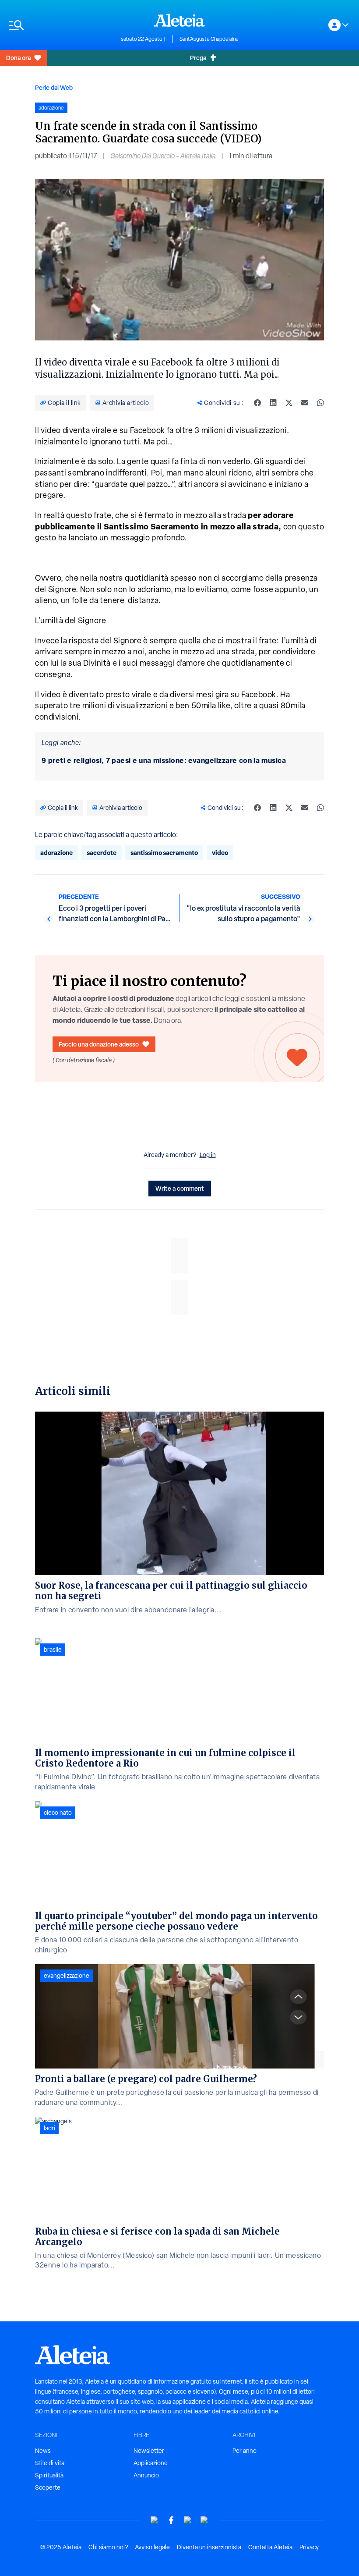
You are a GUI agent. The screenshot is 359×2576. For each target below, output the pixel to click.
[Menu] (60, 25)
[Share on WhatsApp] (320, 403)
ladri (49, 2128)
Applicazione (151, 2463)
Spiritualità (49, 2475)
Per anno (245, 2451)
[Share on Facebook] (257, 403)
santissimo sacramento (164, 853)
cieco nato (58, 1813)
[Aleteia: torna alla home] (179, 20)
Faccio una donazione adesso (99, 1044)
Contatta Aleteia (270, 2547)
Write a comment (180, 1188)
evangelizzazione (67, 1976)
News (43, 2451)
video (220, 853)
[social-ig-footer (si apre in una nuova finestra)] (204, 2520)
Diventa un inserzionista (209, 2547)
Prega (198, 58)
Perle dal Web (54, 87)
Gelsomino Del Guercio (143, 156)
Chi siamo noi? (108, 2547)
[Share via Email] (305, 403)
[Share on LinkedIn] (273, 403)
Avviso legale (152, 2547)
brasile (53, 1650)
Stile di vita (50, 2463)
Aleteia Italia (198, 156)
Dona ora (18, 58)
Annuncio (146, 2475)
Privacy (309, 2547)
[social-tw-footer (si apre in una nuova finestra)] (188, 2520)
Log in (208, 1155)
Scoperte (48, 2487)
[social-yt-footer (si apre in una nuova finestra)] (155, 2520)
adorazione (56, 853)
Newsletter (149, 2451)
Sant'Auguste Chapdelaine (209, 39)
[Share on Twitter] (289, 403)
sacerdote (102, 853)
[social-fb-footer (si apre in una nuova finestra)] (171, 2520)
